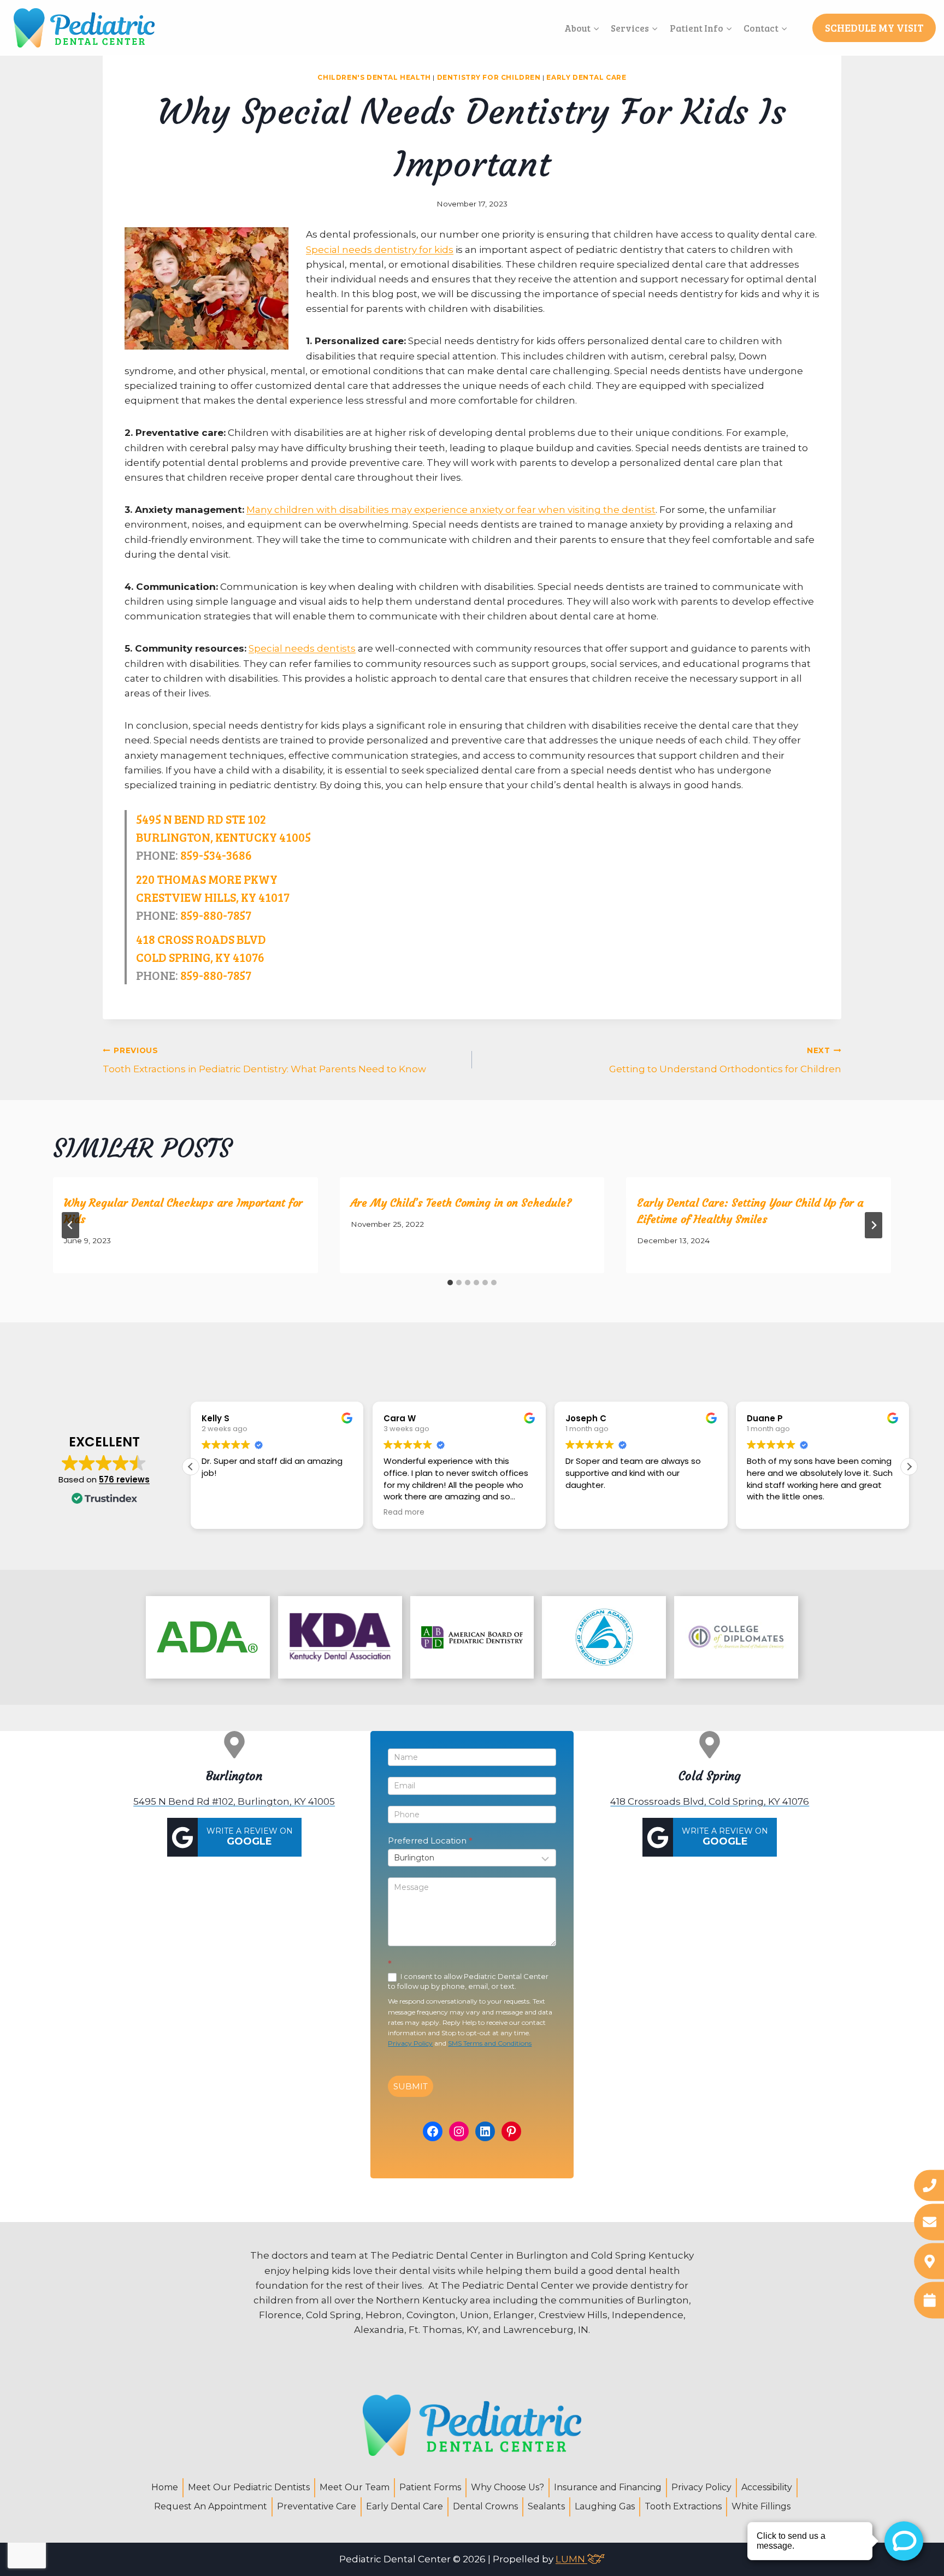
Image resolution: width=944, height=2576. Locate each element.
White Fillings (761, 2506)
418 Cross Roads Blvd (201, 939)
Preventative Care (317, 2506)
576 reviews (124, 1479)
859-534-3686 (216, 855)
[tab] (450, 1283)
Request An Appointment (211, 2506)
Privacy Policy (410, 2043)
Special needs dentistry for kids (380, 250)
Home (165, 2487)
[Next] (874, 1225)
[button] (909, 1467)
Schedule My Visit (874, 28)
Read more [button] (404, 1512)
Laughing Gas (605, 2506)
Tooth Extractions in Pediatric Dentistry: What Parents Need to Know (264, 1060)
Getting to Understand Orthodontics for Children (725, 1060)
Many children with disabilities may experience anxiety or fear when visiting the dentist (451, 510)
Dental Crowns (485, 2506)
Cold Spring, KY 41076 (200, 957)
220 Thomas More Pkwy (207, 879)
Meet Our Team (355, 2487)
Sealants (546, 2506)
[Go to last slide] (70, 1225)
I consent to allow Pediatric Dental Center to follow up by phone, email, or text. (468, 1981)
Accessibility (767, 2487)
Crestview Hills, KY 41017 (213, 897)
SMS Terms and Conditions (490, 2043)
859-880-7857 (216, 915)
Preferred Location (430, 1841)
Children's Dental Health (374, 77)
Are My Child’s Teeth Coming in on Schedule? (461, 1203)
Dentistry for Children (489, 77)
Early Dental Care (586, 77)
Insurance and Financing (608, 2487)
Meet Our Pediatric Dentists (249, 2487)
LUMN (571, 2559)
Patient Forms (430, 2487)
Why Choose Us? (508, 2487)
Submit (411, 2086)
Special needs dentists (302, 648)
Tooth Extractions (683, 2506)
